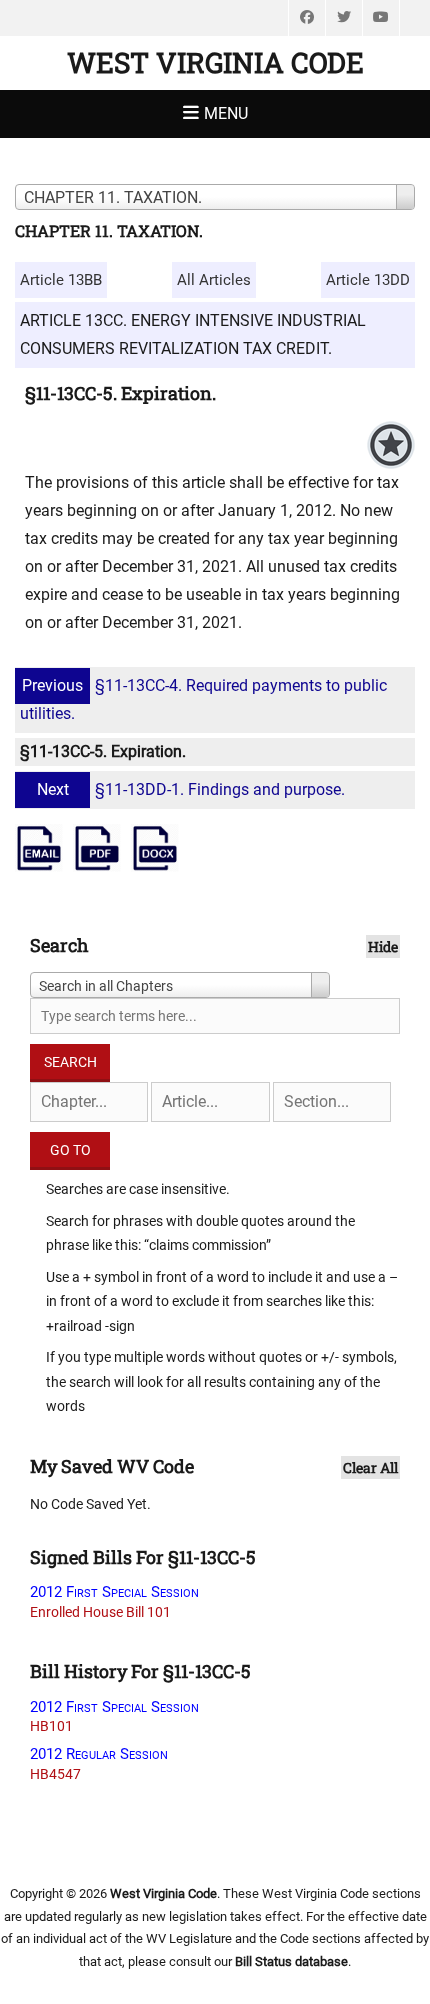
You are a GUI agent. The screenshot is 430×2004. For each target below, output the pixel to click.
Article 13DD (368, 280)
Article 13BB (61, 280)
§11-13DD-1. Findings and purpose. (191, 789)
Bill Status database (291, 1961)
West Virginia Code (215, 62)
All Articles (214, 280)
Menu (226, 113)
